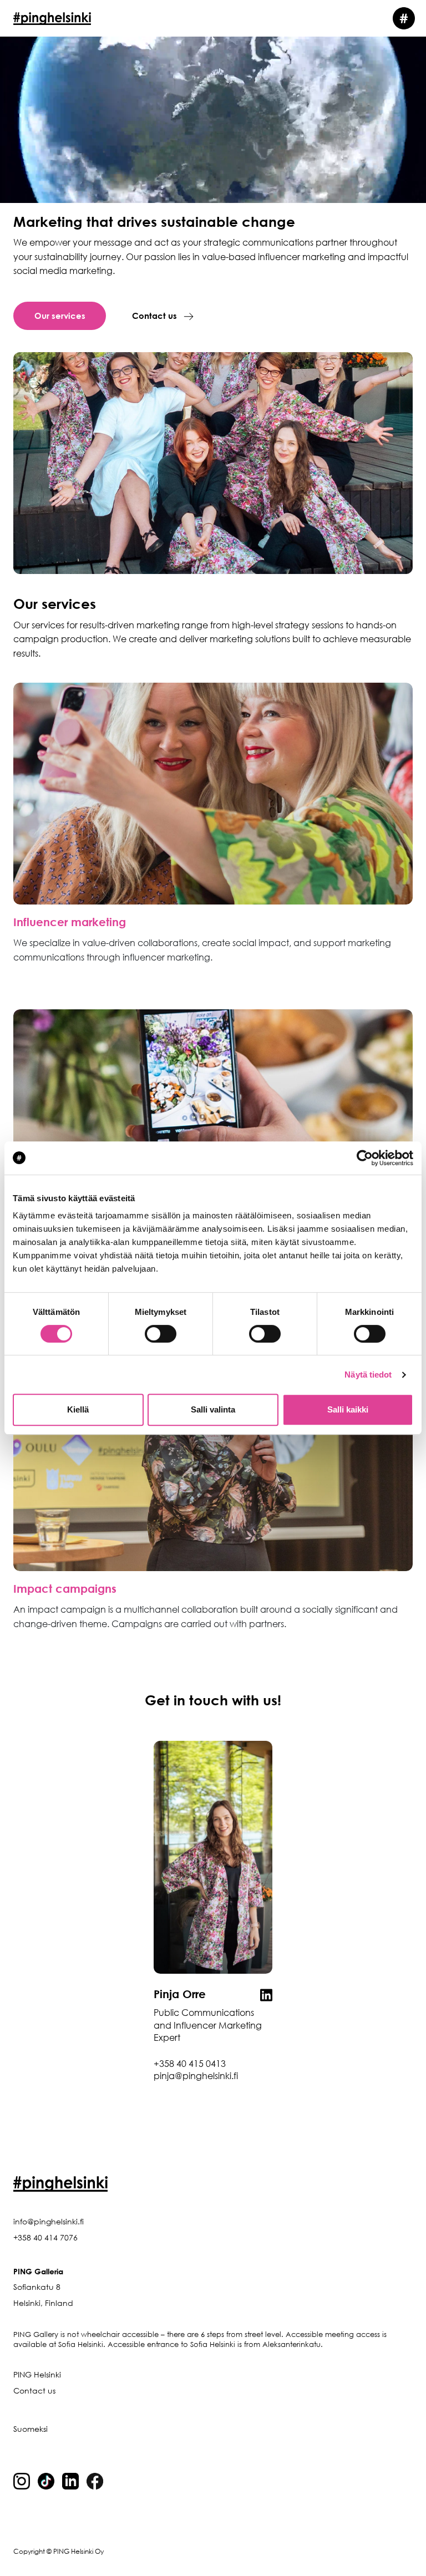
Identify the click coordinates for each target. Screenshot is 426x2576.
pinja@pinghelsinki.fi (196, 2076)
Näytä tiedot (368, 1375)
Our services (60, 316)
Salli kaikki (348, 1409)
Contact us (154, 316)
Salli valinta (213, 1409)
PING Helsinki (37, 2374)
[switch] (161, 1334)
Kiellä (78, 1409)
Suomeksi (31, 2429)
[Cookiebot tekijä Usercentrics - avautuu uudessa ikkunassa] (365, 1158)
